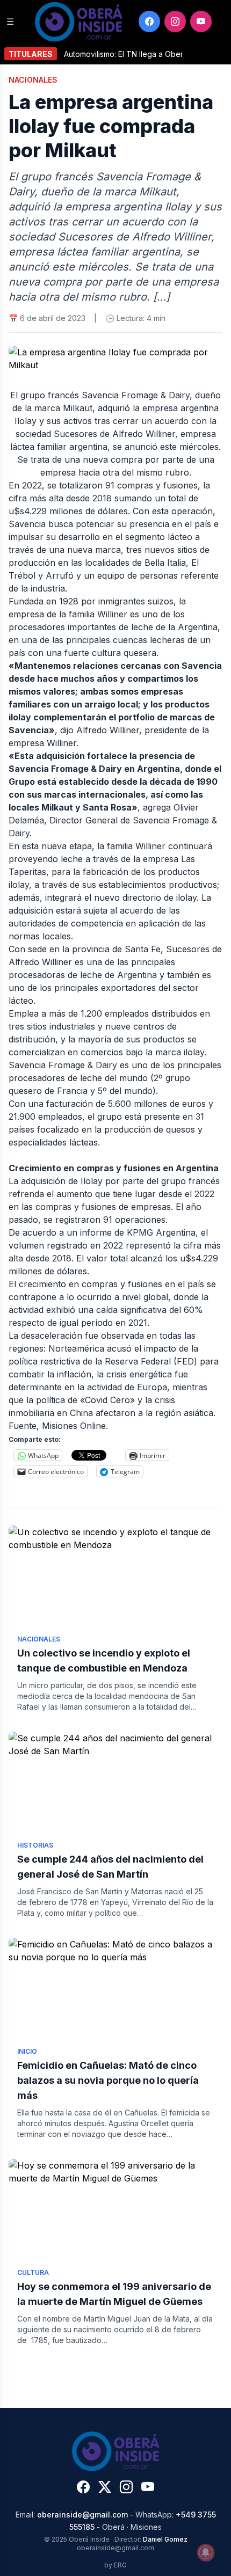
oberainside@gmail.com (82, 2515)
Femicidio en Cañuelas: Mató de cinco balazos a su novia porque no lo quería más (108, 2080)
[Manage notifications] (206, 2552)
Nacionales (33, 80)
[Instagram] (175, 21)
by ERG (115, 2565)
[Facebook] (149, 21)
